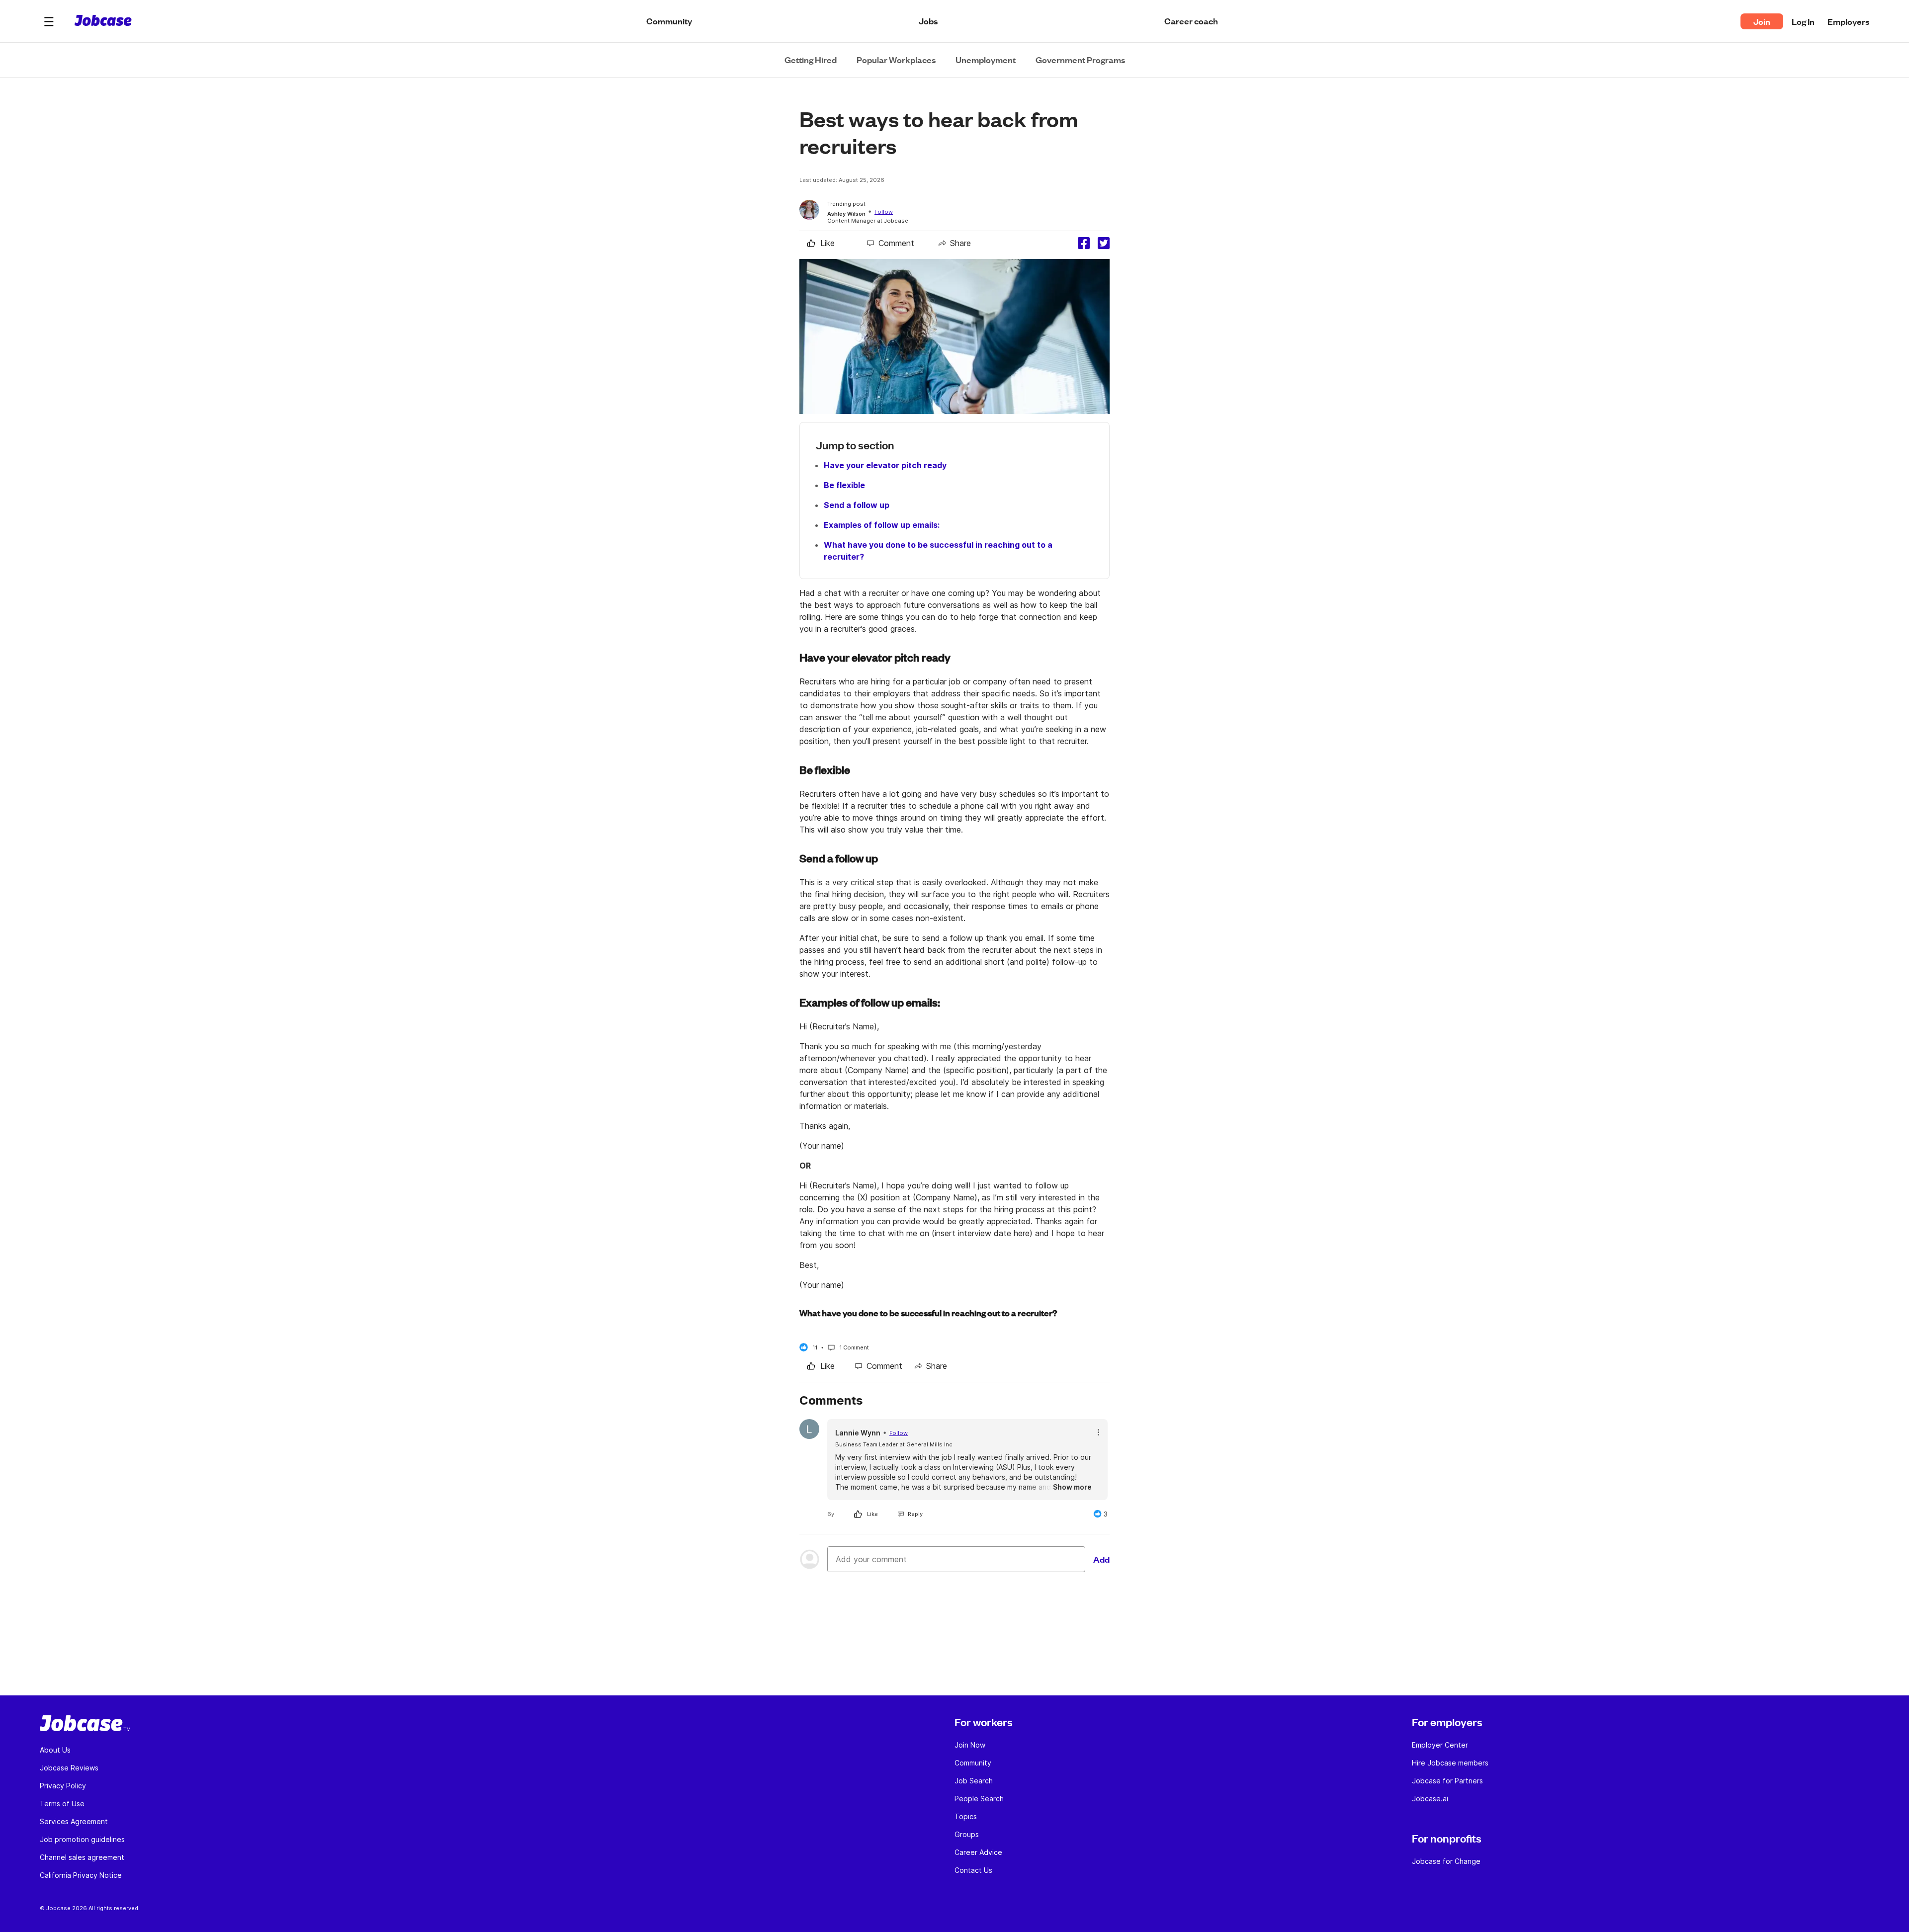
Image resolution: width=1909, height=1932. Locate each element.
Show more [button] (1072, 1487)
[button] (49, 21)
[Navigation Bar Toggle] (49, 21)
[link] (821, 243)
